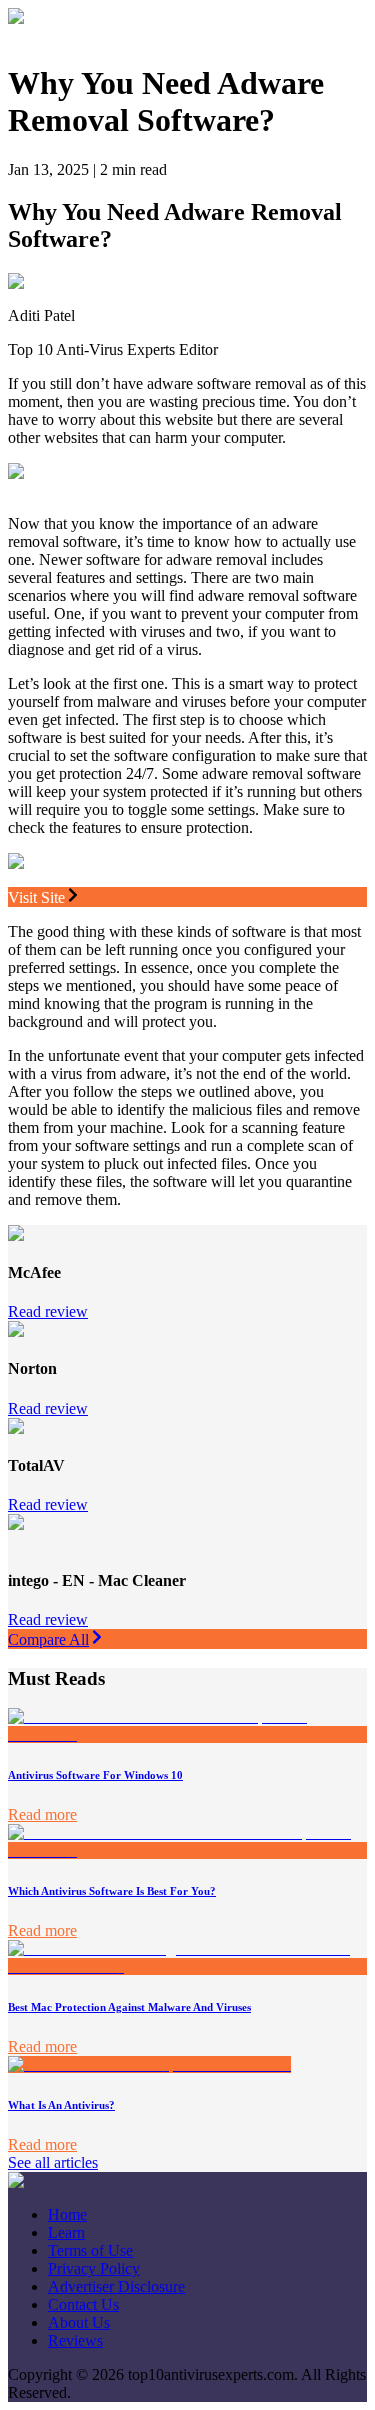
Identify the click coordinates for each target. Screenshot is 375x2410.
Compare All (48, 1639)
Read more (42, 1814)
